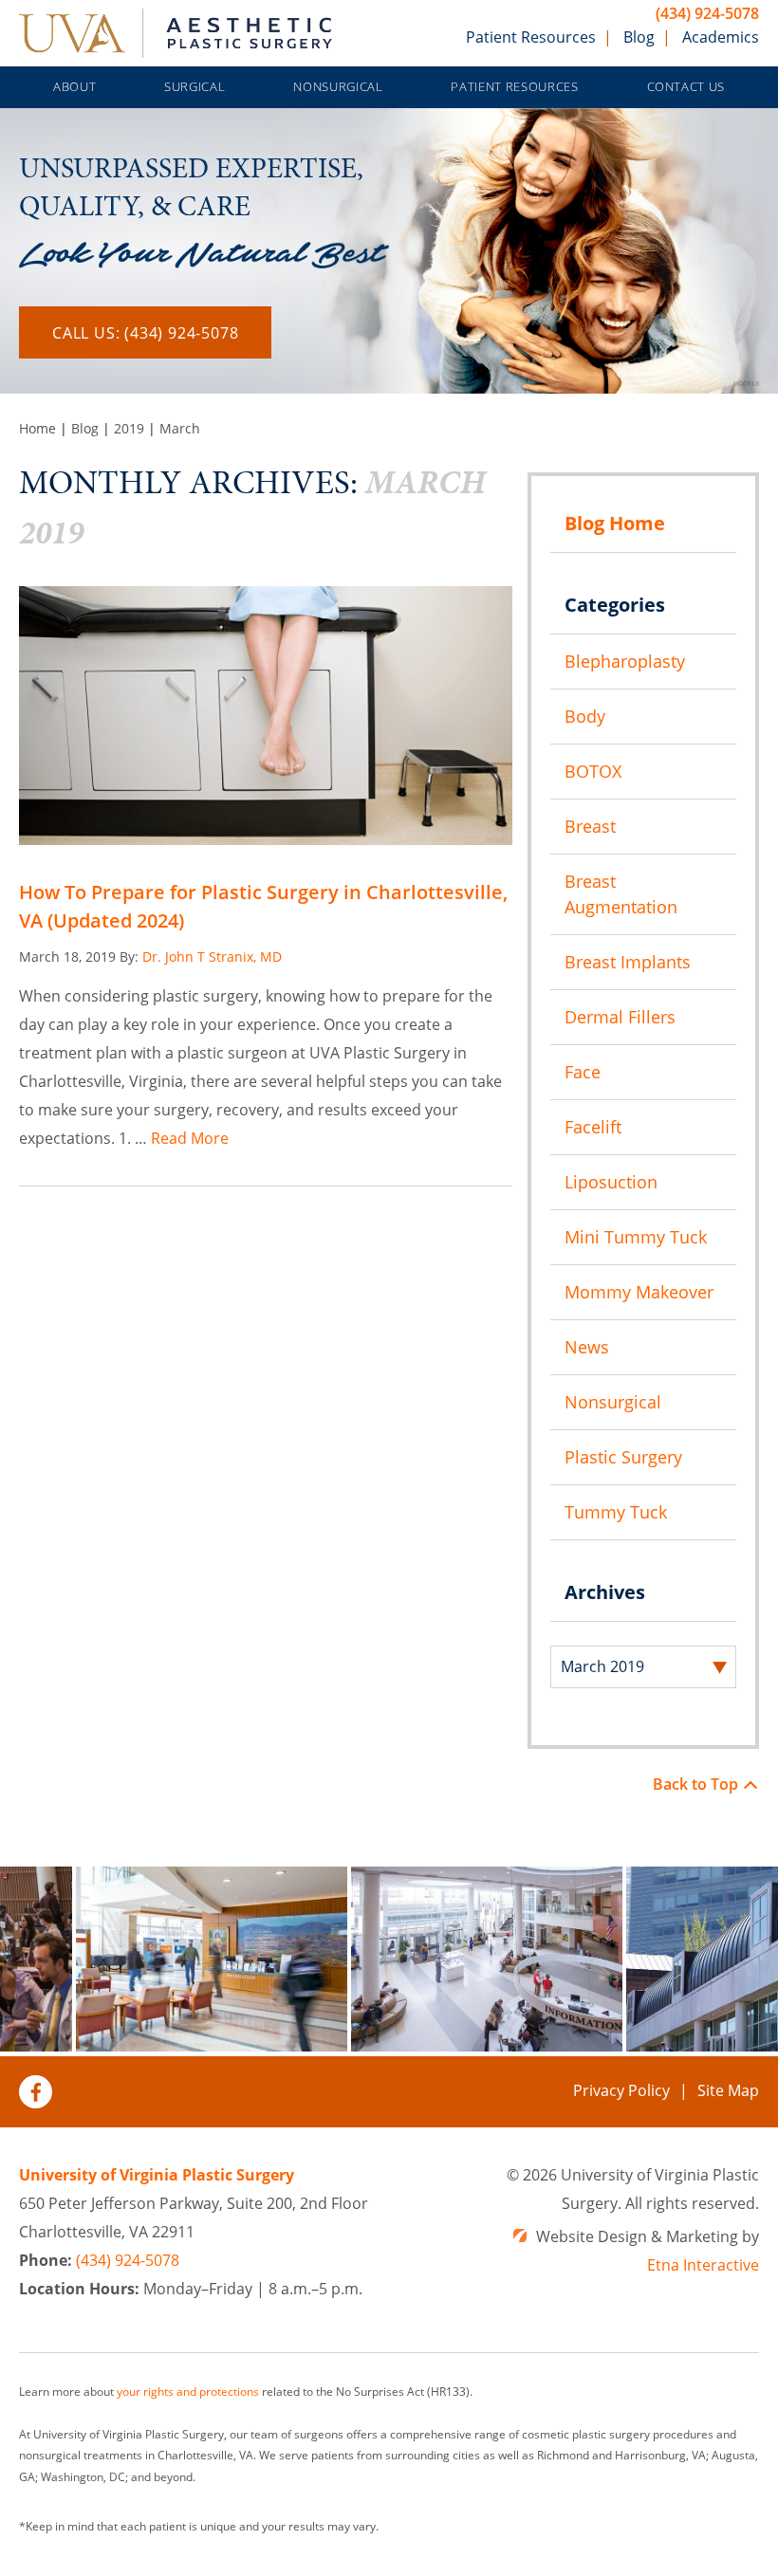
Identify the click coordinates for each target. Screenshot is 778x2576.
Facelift (593, 1127)
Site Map (728, 2090)
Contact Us (686, 86)
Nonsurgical (338, 86)
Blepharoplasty (625, 661)
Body (585, 716)
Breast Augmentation (621, 894)
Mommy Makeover (639, 1292)
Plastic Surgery (623, 1457)
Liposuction (611, 1182)
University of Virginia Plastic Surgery (157, 2175)
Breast (590, 826)
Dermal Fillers (620, 1017)
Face (583, 1072)
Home (37, 428)
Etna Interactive (703, 2265)
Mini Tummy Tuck (636, 1237)
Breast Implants (628, 962)
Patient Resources (531, 37)
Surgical (194, 86)
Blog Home (615, 523)
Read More (190, 1138)
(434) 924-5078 (707, 13)
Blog (639, 37)
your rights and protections (188, 2392)
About (74, 86)
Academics (721, 37)
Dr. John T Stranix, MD (212, 957)
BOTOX (593, 771)
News (587, 1347)
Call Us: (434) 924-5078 (145, 333)
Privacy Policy (621, 2090)
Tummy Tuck (616, 1512)
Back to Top (695, 1784)
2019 (129, 428)
